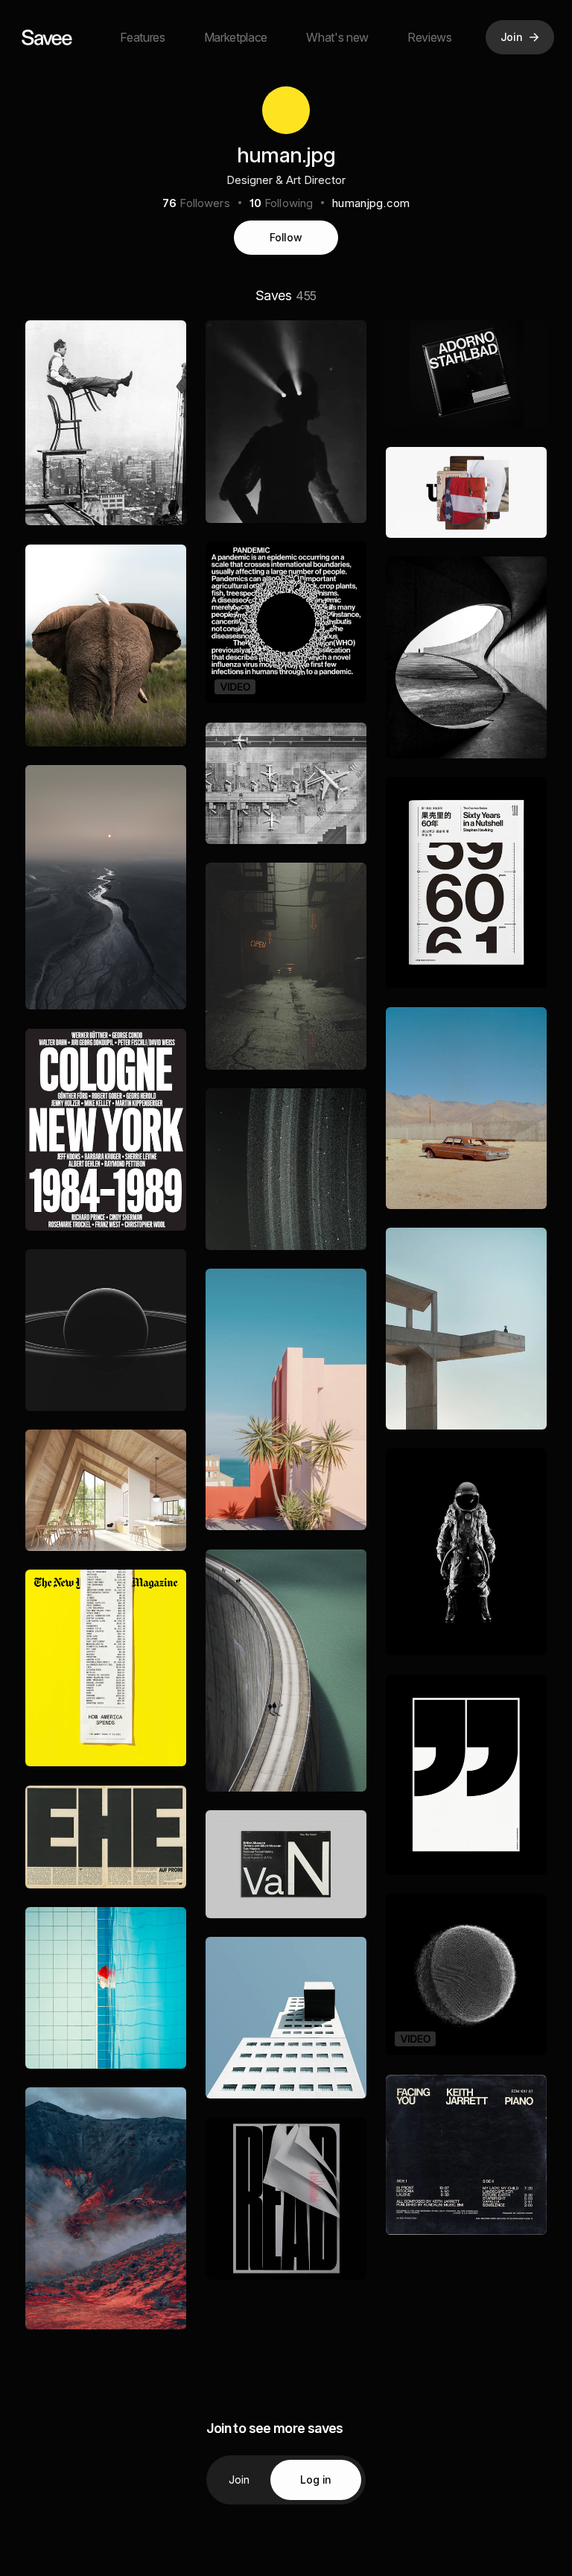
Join (239, 2480)
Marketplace (236, 37)
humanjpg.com (371, 203)
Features (142, 37)
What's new (337, 37)
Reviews (430, 37)
